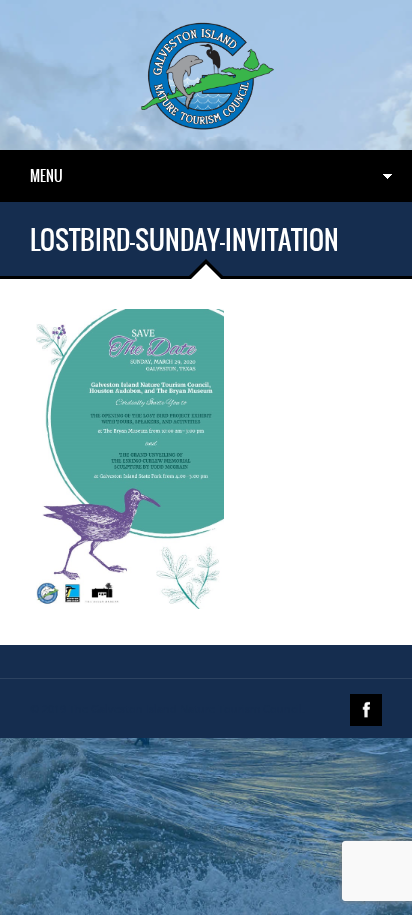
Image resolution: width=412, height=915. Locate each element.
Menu (46, 176)
